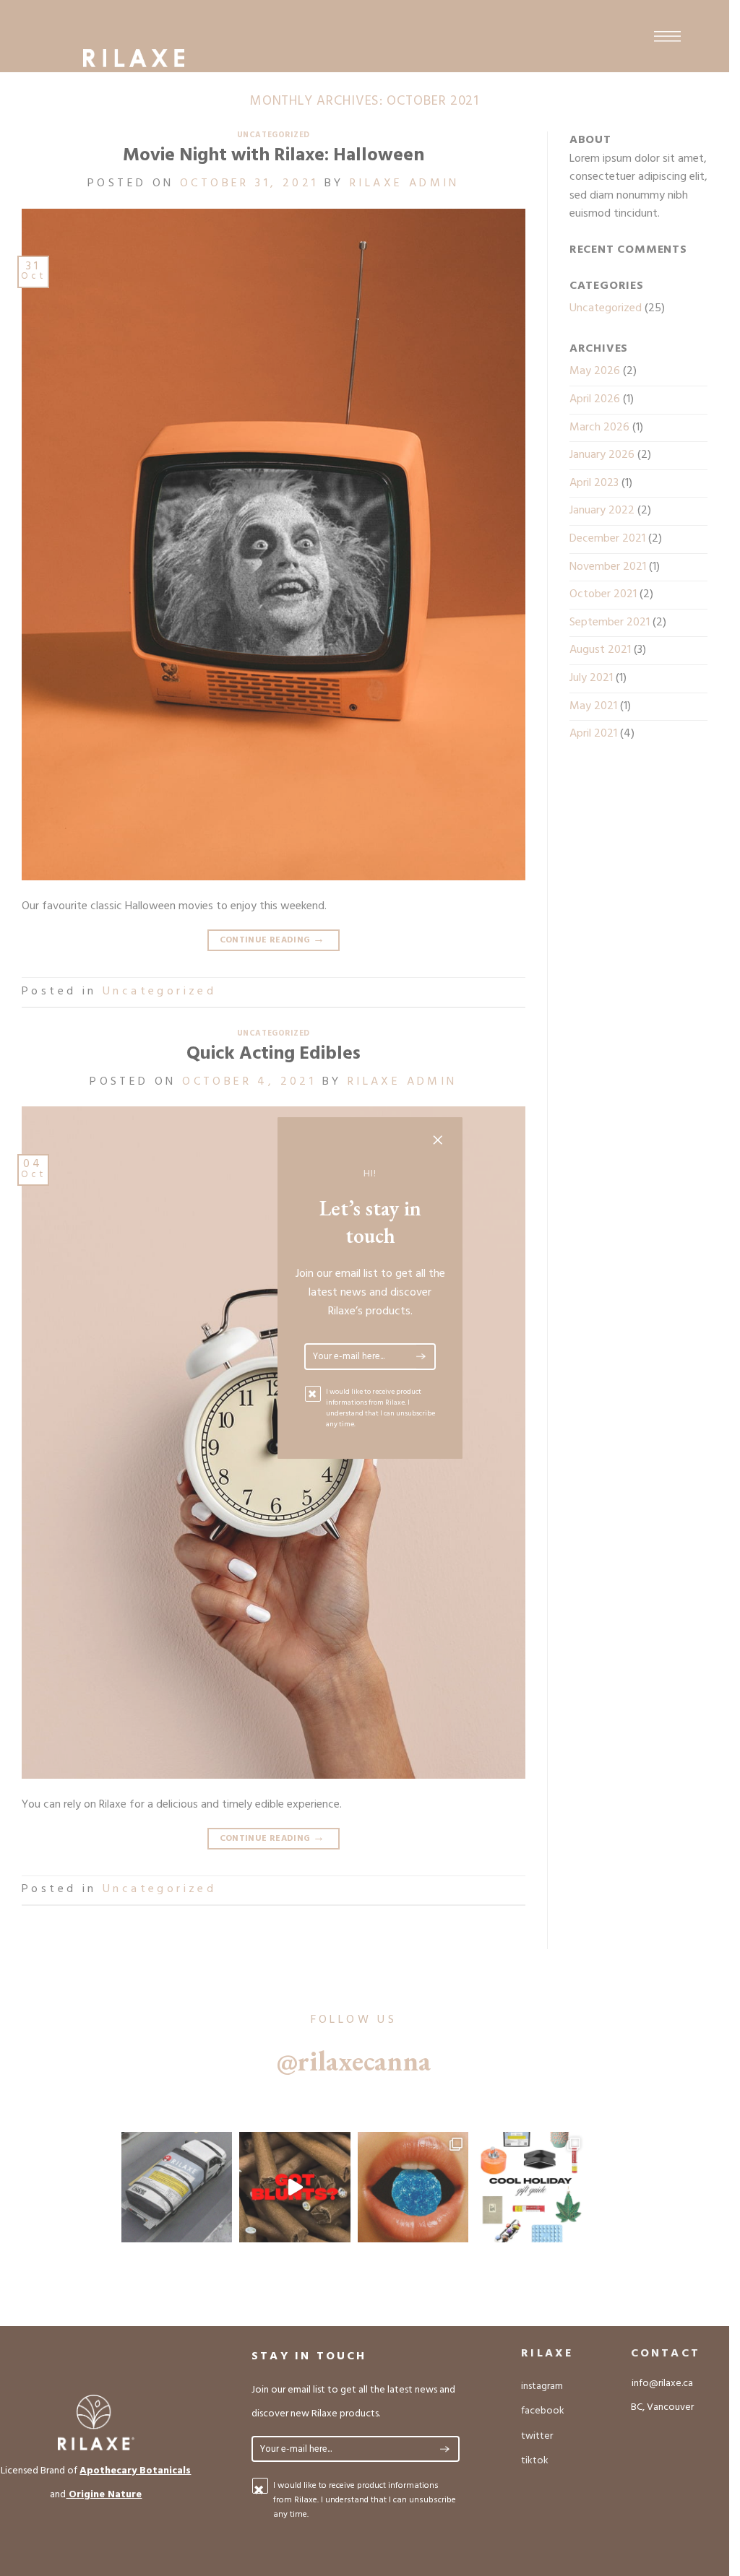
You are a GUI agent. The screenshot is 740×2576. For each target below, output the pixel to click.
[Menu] (667, 36)
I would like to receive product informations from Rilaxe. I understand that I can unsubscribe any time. (380, 1408)
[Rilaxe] (134, 58)
